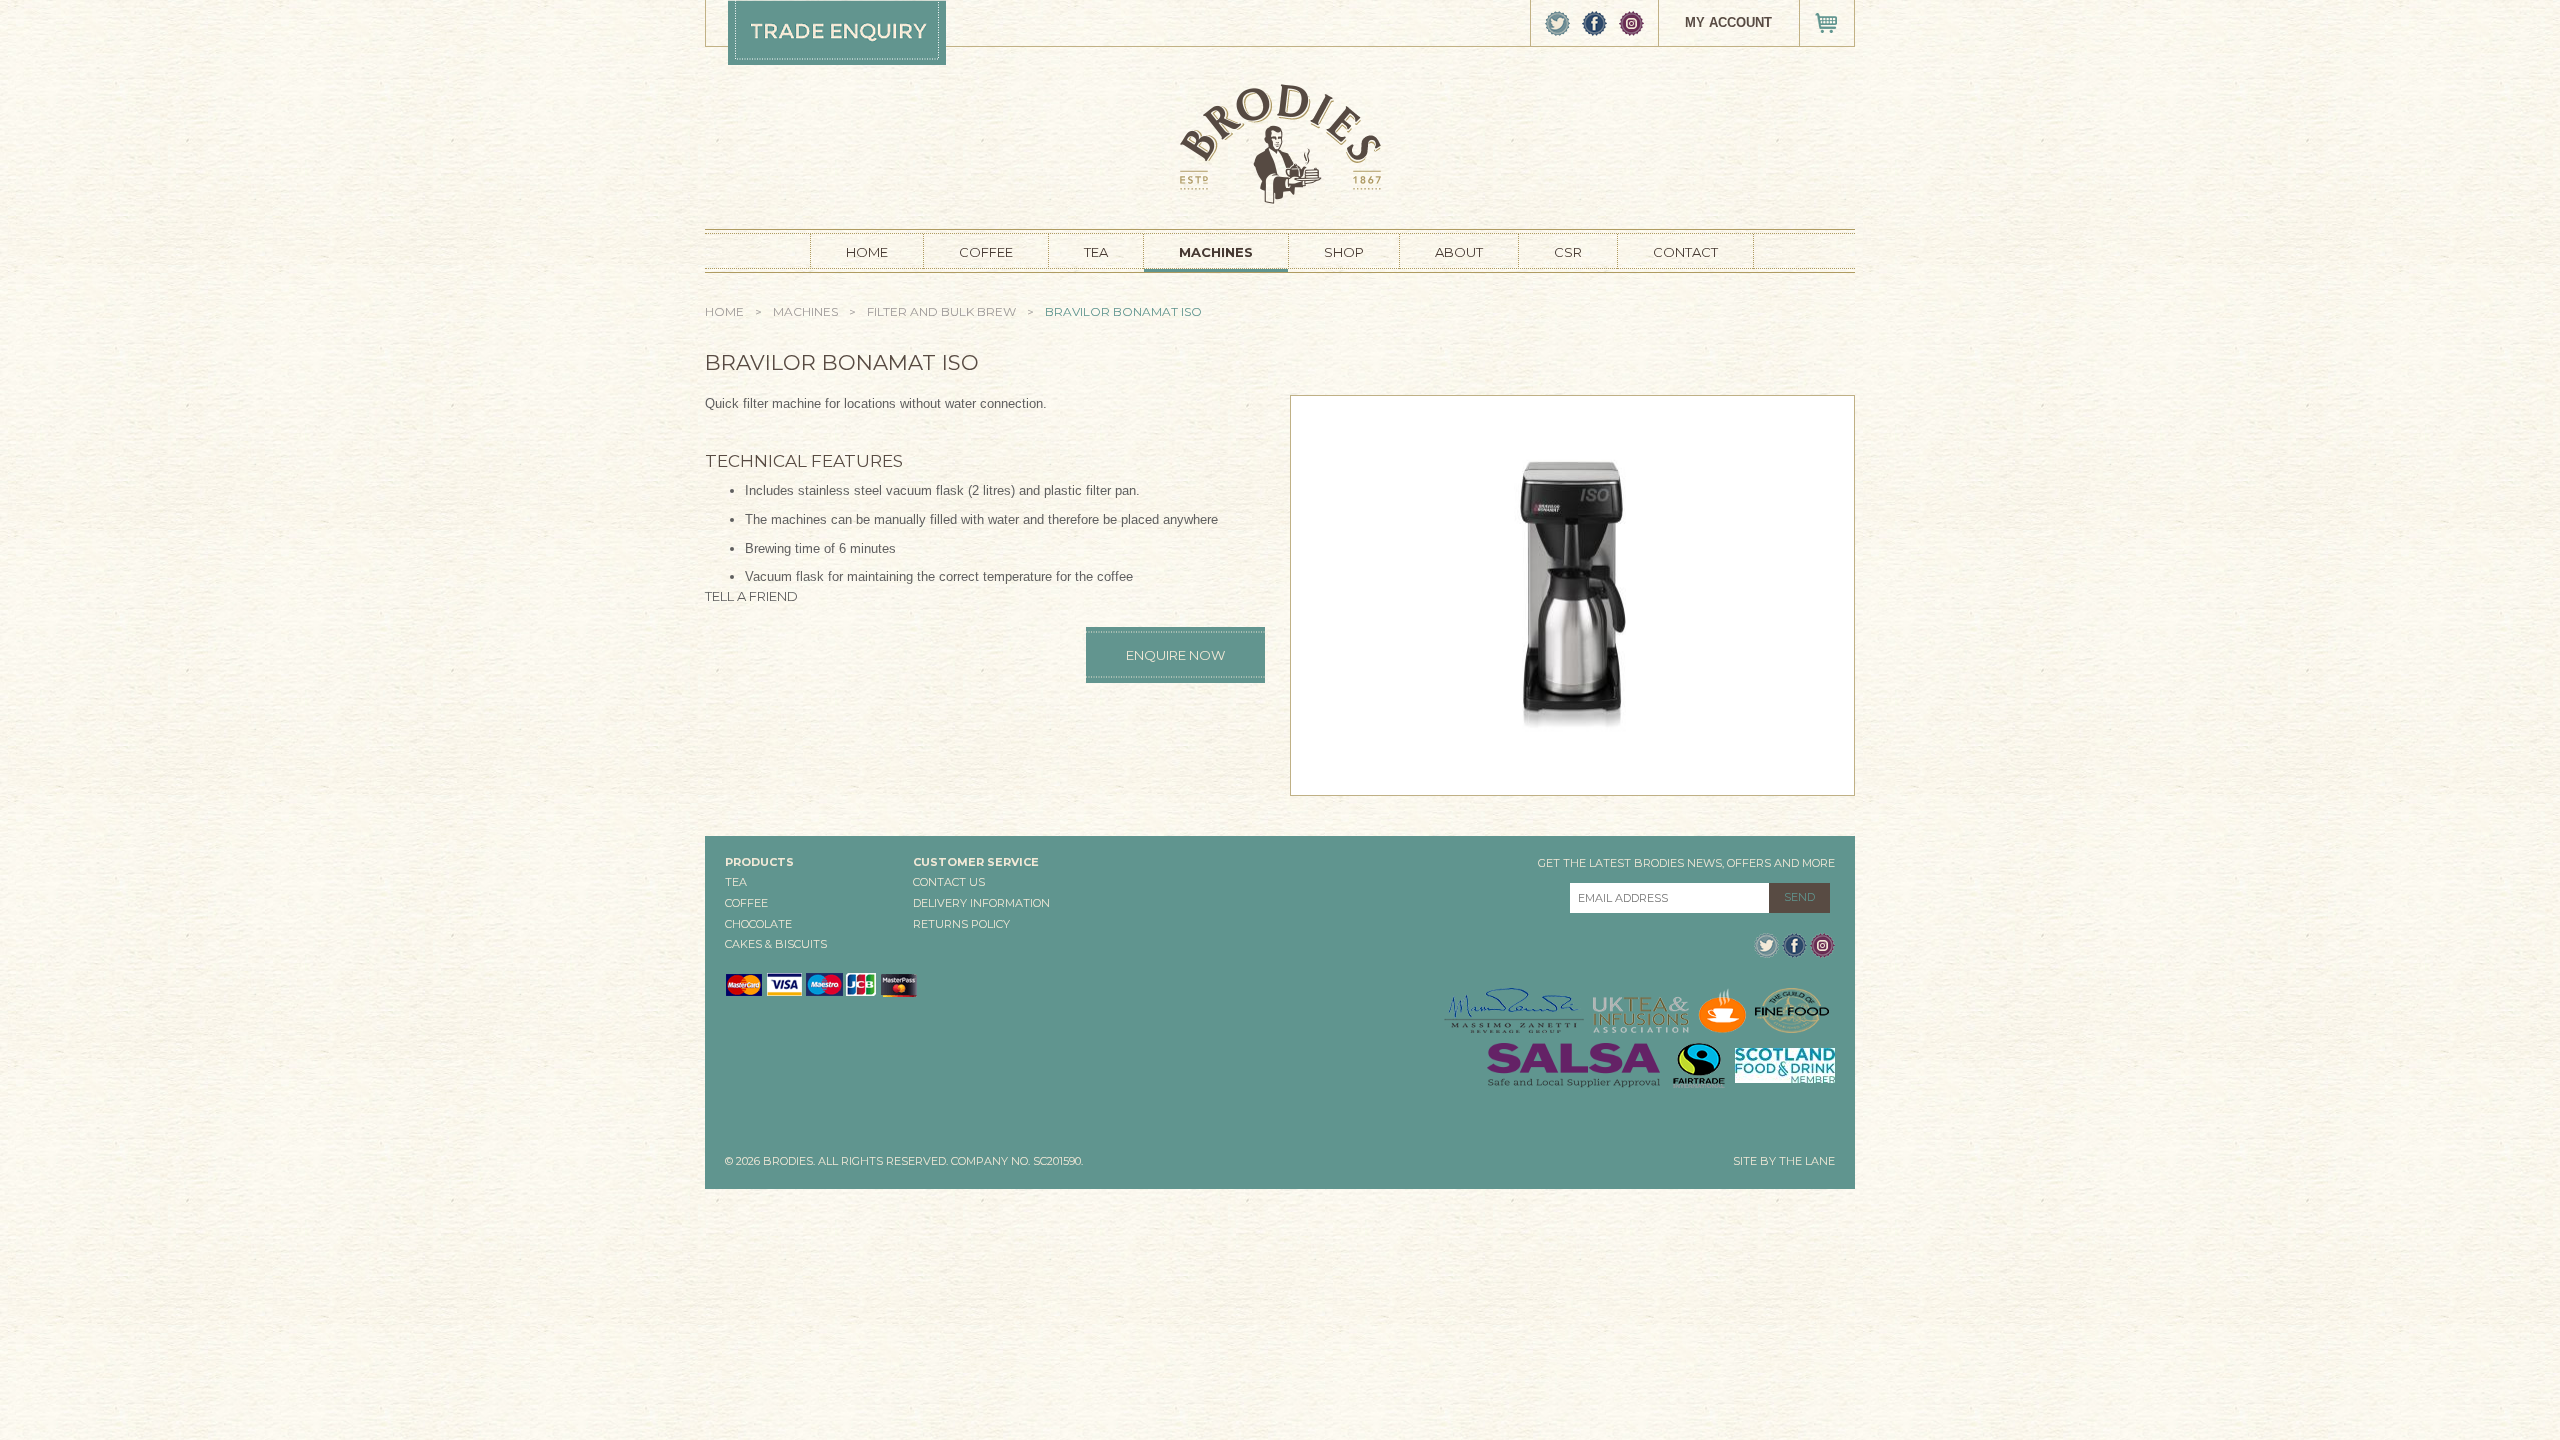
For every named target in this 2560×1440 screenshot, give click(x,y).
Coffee (986, 252)
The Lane (1807, 1161)
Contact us (949, 882)
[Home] (1280, 142)
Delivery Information (981, 903)
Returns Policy (961, 924)
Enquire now (1175, 655)
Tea (1096, 252)
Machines (1216, 252)
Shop (1344, 252)
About (1459, 252)
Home (867, 252)
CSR (1568, 252)
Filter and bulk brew (941, 311)
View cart (1827, 23)
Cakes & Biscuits (776, 944)
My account (1728, 22)
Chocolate (758, 924)
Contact (1685, 252)
